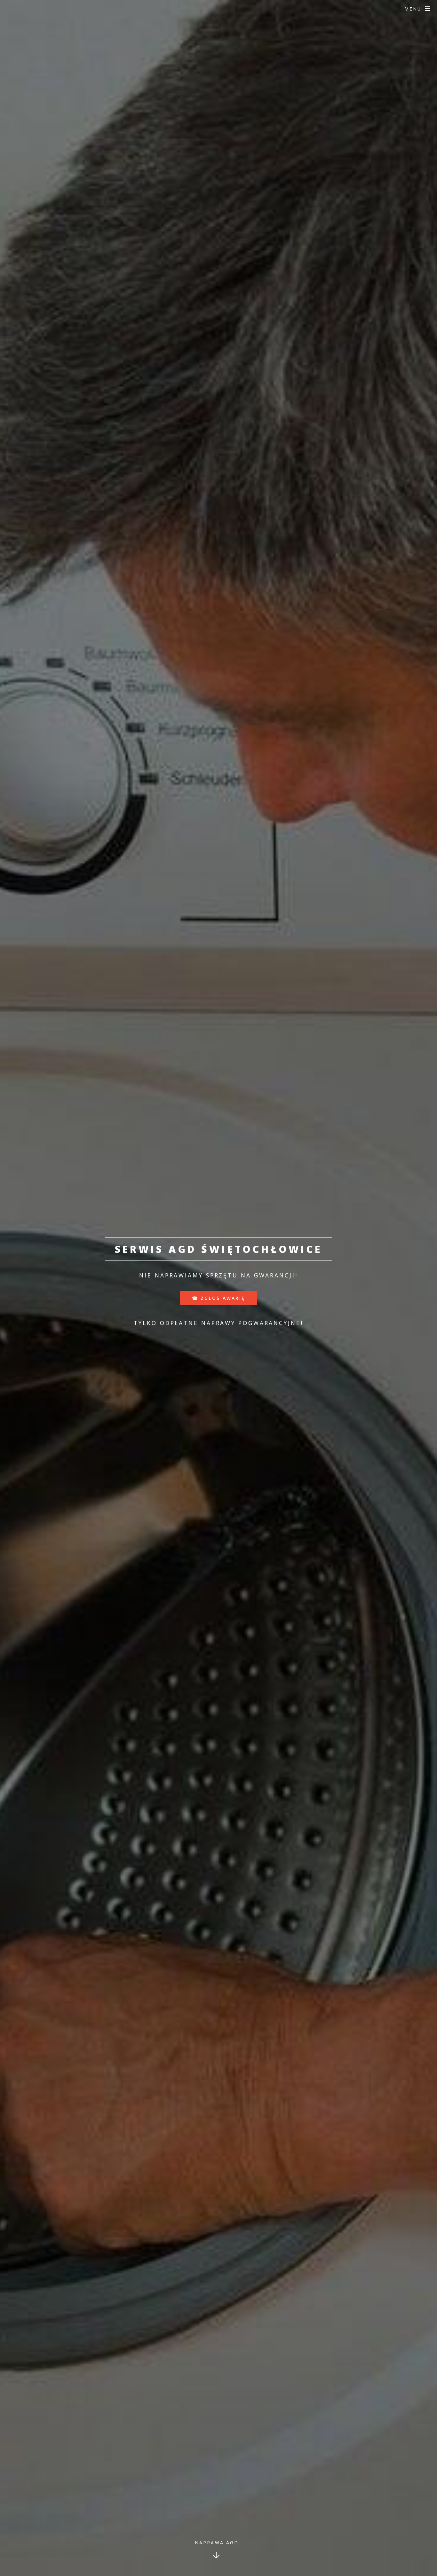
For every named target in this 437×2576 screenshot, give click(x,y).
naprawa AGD (217, 2543)
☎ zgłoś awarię (219, 1298)
